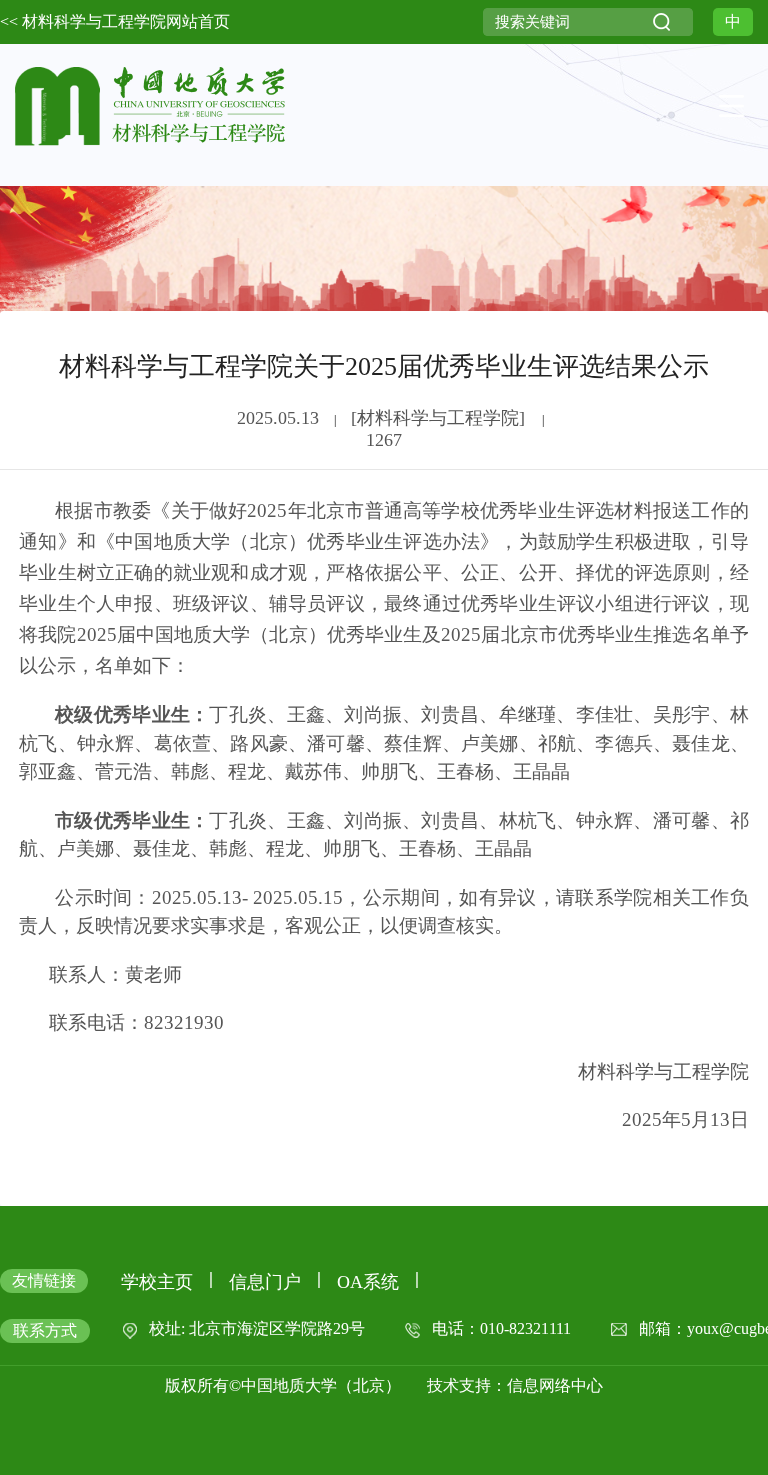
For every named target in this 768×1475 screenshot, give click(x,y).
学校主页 (157, 1282)
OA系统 (368, 1282)
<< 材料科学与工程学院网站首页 (115, 21)
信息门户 (265, 1282)
